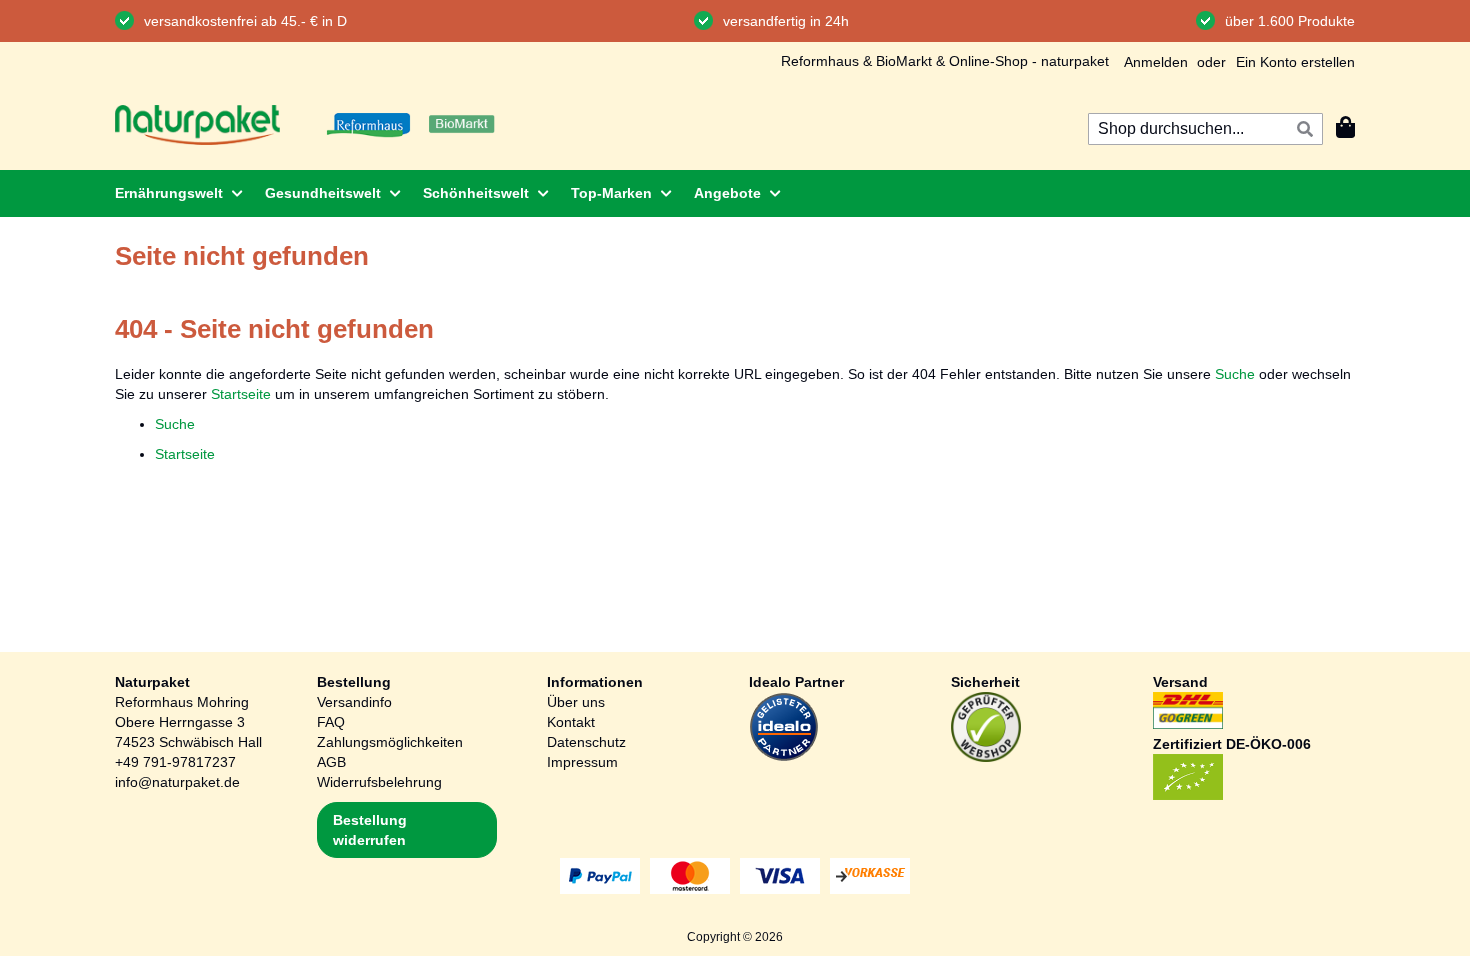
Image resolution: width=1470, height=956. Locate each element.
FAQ (331, 722)
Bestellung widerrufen (370, 830)
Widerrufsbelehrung (379, 782)
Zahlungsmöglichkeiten (390, 742)
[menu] (735, 193)
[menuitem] (173, 193)
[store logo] (197, 125)
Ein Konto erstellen (1295, 62)
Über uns (576, 702)
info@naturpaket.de (177, 782)
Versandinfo (354, 702)
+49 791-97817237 (175, 762)
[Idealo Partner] (784, 757)
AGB (331, 762)
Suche (1235, 374)
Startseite (241, 394)
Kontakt (571, 722)
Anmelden (1156, 62)
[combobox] (1205, 129)
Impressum (582, 762)
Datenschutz (586, 742)
